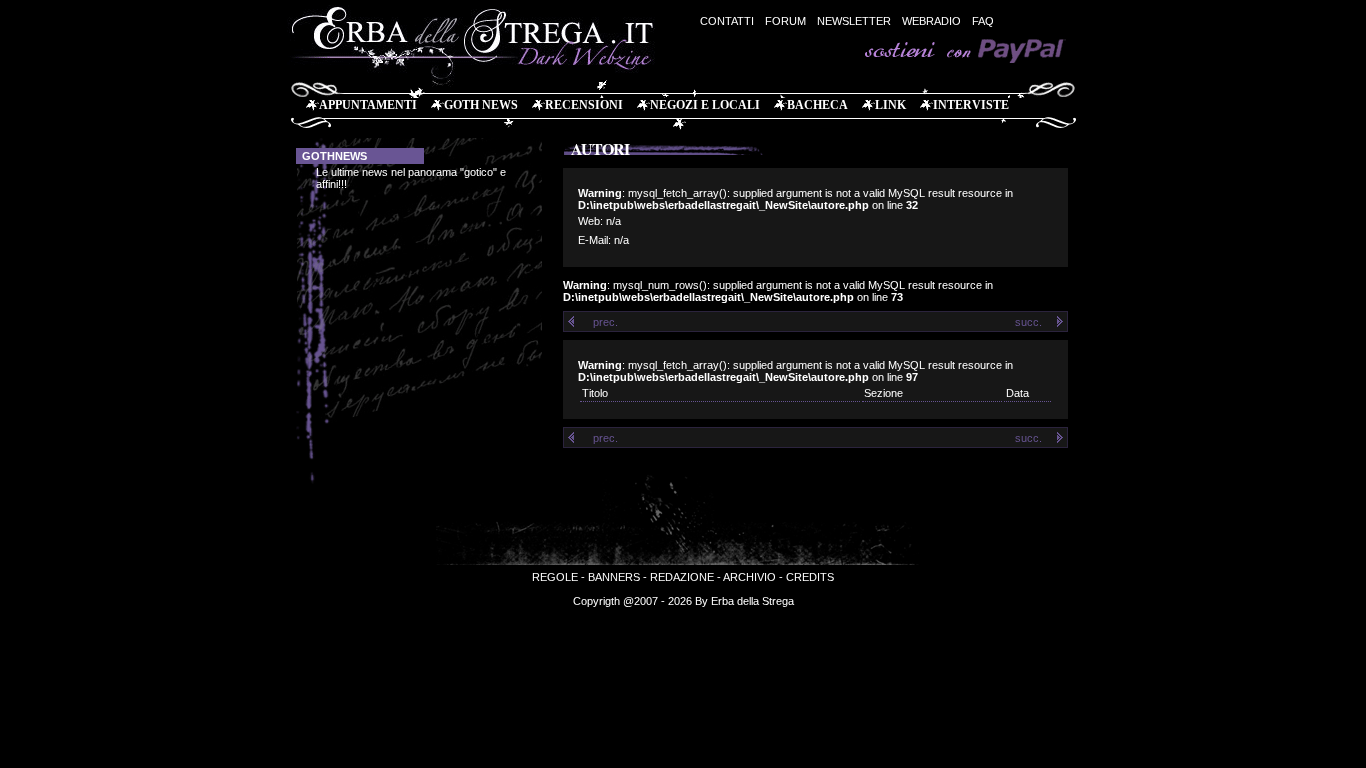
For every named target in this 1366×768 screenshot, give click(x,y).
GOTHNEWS (334, 156)
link (890, 105)
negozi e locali (705, 105)
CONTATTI (727, 21)
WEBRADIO (931, 21)
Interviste (971, 105)
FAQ (983, 21)
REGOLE (555, 577)
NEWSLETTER (854, 21)
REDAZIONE (682, 577)
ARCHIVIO (749, 577)
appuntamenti (368, 105)
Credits (810, 577)
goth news (481, 105)
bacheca (817, 105)
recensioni (584, 105)
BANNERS (614, 577)
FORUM (785, 21)
